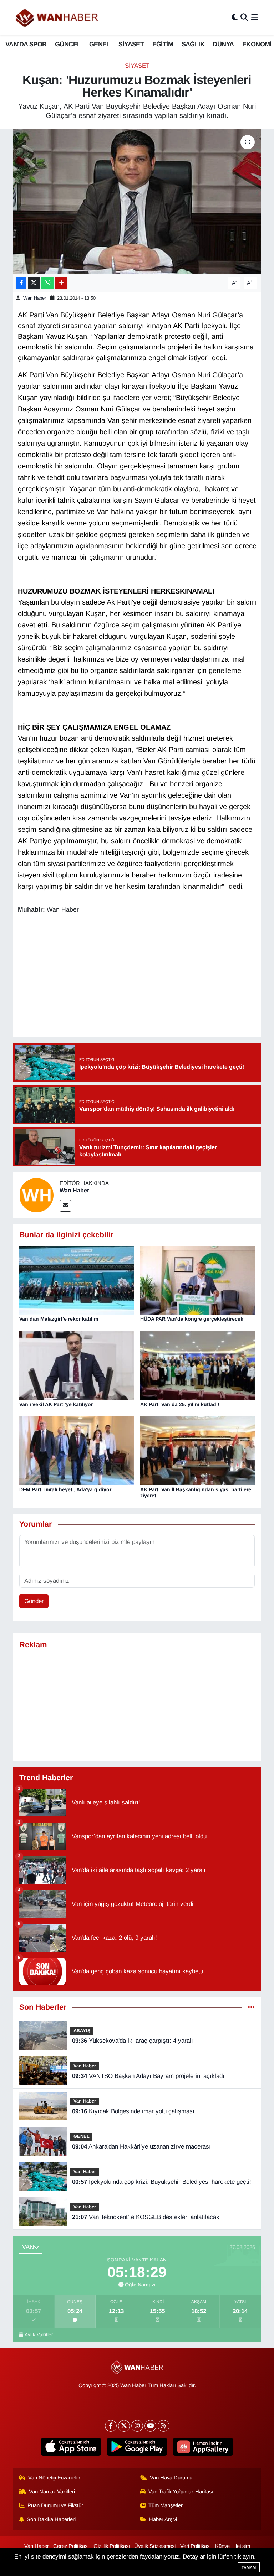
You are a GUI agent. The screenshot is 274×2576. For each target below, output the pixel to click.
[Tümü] (251, 2007)
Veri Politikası (196, 2546)
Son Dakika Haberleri (51, 2519)
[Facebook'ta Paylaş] (21, 283)
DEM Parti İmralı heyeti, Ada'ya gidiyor (65, 1489)
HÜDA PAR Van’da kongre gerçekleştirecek (192, 1319)
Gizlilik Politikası (112, 2546)
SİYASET (131, 44)
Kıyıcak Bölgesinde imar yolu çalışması (133, 2111)
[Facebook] (111, 2426)
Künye (222, 2546)
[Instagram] (137, 2426)
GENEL (100, 44)
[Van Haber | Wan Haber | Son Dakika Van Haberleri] (57, 18)
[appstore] (71, 2447)
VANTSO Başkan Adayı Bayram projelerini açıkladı (148, 2076)
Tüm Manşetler (166, 2505)
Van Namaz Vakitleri (52, 2492)
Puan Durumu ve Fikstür (55, 2505)
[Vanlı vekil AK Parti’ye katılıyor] (77, 1365)
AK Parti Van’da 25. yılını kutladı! (180, 1404)
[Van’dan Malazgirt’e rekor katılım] (77, 1280)
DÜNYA (223, 44)
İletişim (242, 2546)
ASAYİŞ (82, 2030)
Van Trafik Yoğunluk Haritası (181, 2492)
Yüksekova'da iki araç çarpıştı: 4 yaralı (133, 2041)
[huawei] (203, 2447)
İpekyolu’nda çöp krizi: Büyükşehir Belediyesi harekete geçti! (162, 2182)
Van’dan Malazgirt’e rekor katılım (59, 1319)
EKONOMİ (257, 44)
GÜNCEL (68, 44)
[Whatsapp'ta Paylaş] (48, 283)
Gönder (34, 1601)
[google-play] (137, 2447)
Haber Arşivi (163, 2519)
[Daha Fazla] (61, 283)
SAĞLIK (193, 44)
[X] (124, 2426)
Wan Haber (35, 298)
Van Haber (85, 2066)
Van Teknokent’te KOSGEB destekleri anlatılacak (146, 2217)
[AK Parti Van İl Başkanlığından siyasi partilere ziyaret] (198, 1450)
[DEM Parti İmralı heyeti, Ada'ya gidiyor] (77, 1450)
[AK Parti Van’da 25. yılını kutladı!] (198, 1365)
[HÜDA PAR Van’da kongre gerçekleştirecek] (198, 1280)
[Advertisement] (137, 1705)
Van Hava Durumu (171, 2478)
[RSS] (164, 2426)
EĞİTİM (163, 44)
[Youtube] (150, 2426)
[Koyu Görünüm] (235, 18)
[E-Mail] (65, 1206)
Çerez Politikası (71, 2546)
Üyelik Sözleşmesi (155, 2546)
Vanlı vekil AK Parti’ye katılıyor (56, 1404)
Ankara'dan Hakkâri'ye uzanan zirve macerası (141, 2147)
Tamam (249, 2567)
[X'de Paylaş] (34, 283)
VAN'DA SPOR (26, 44)
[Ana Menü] (255, 18)
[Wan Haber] (36, 1195)
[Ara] (244, 18)
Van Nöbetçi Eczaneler (54, 2478)
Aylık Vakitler (39, 2335)
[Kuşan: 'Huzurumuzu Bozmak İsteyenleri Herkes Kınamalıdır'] (137, 201)
